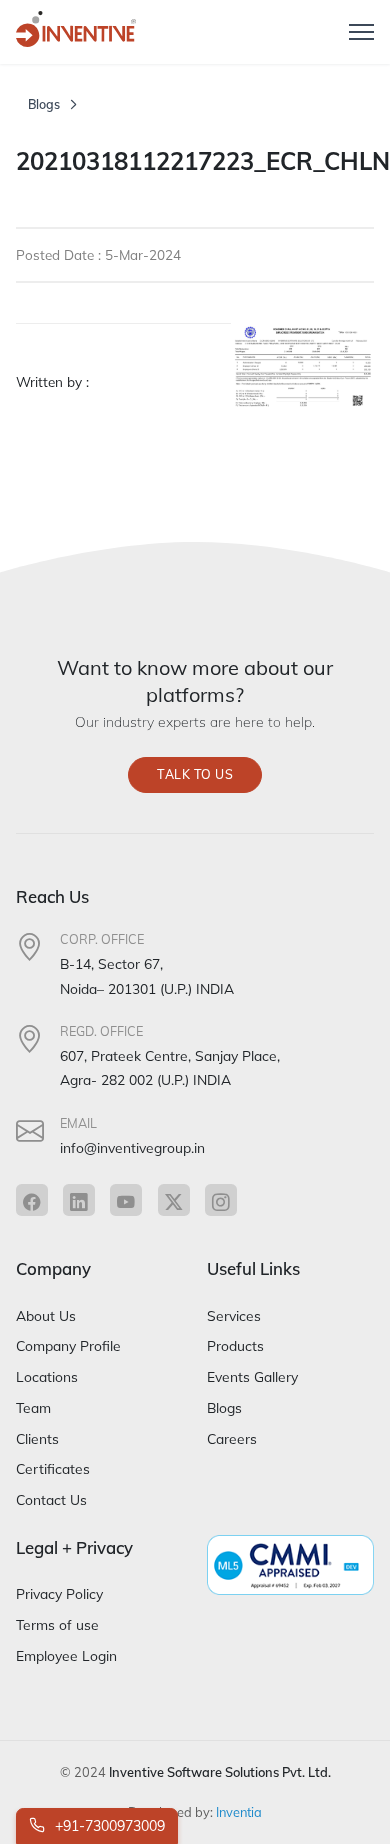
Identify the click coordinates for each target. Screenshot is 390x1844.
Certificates (53, 1468)
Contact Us (51, 1499)
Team (33, 1407)
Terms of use (57, 1624)
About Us (46, 1315)
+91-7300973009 (108, 1826)
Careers (232, 1438)
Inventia (239, 1812)
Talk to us (195, 774)
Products (235, 1345)
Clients (37, 1438)
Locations (47, 1376)
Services (234, 1315)
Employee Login (66, 1655)
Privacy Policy (59, 1593)
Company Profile (68, 1345)
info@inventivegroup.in (132, 1147)
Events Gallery (252, 1376)
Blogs (44, 104)
